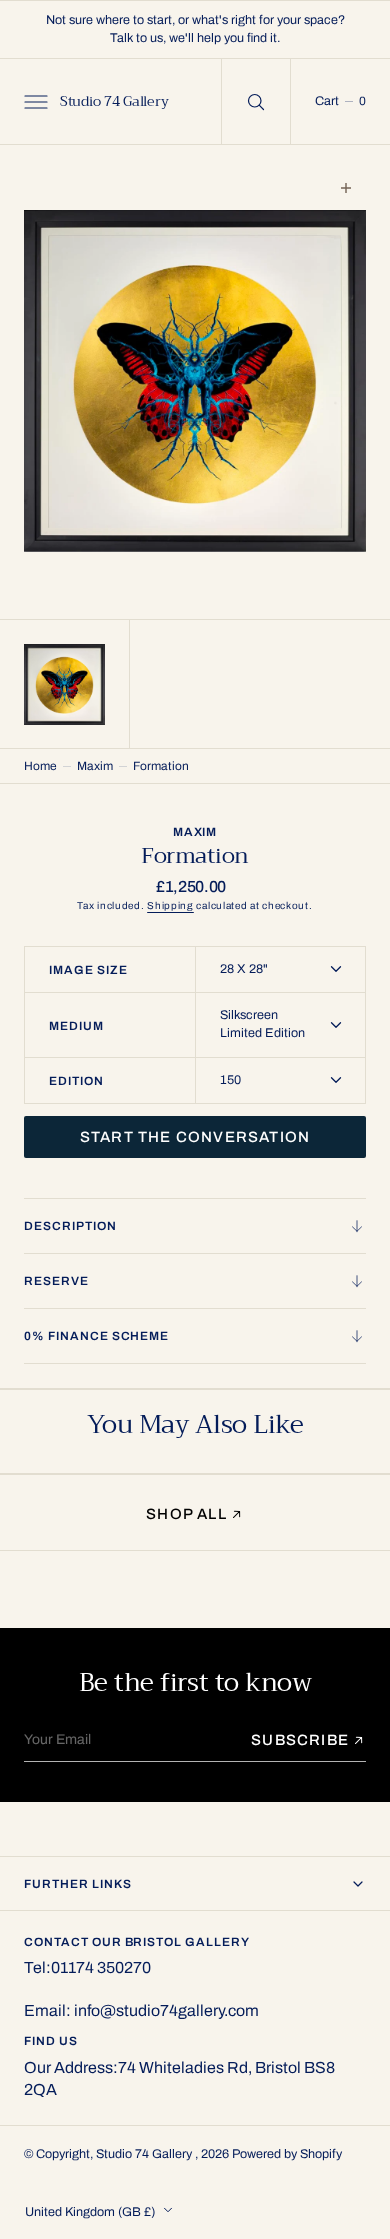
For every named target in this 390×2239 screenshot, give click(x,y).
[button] (34, 101)
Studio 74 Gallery (145, 2154)
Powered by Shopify (287, 2154)
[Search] (256, 101)
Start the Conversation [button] (195, 1137)
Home (40, 766)
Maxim (95, 766)
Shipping (170, 905)
